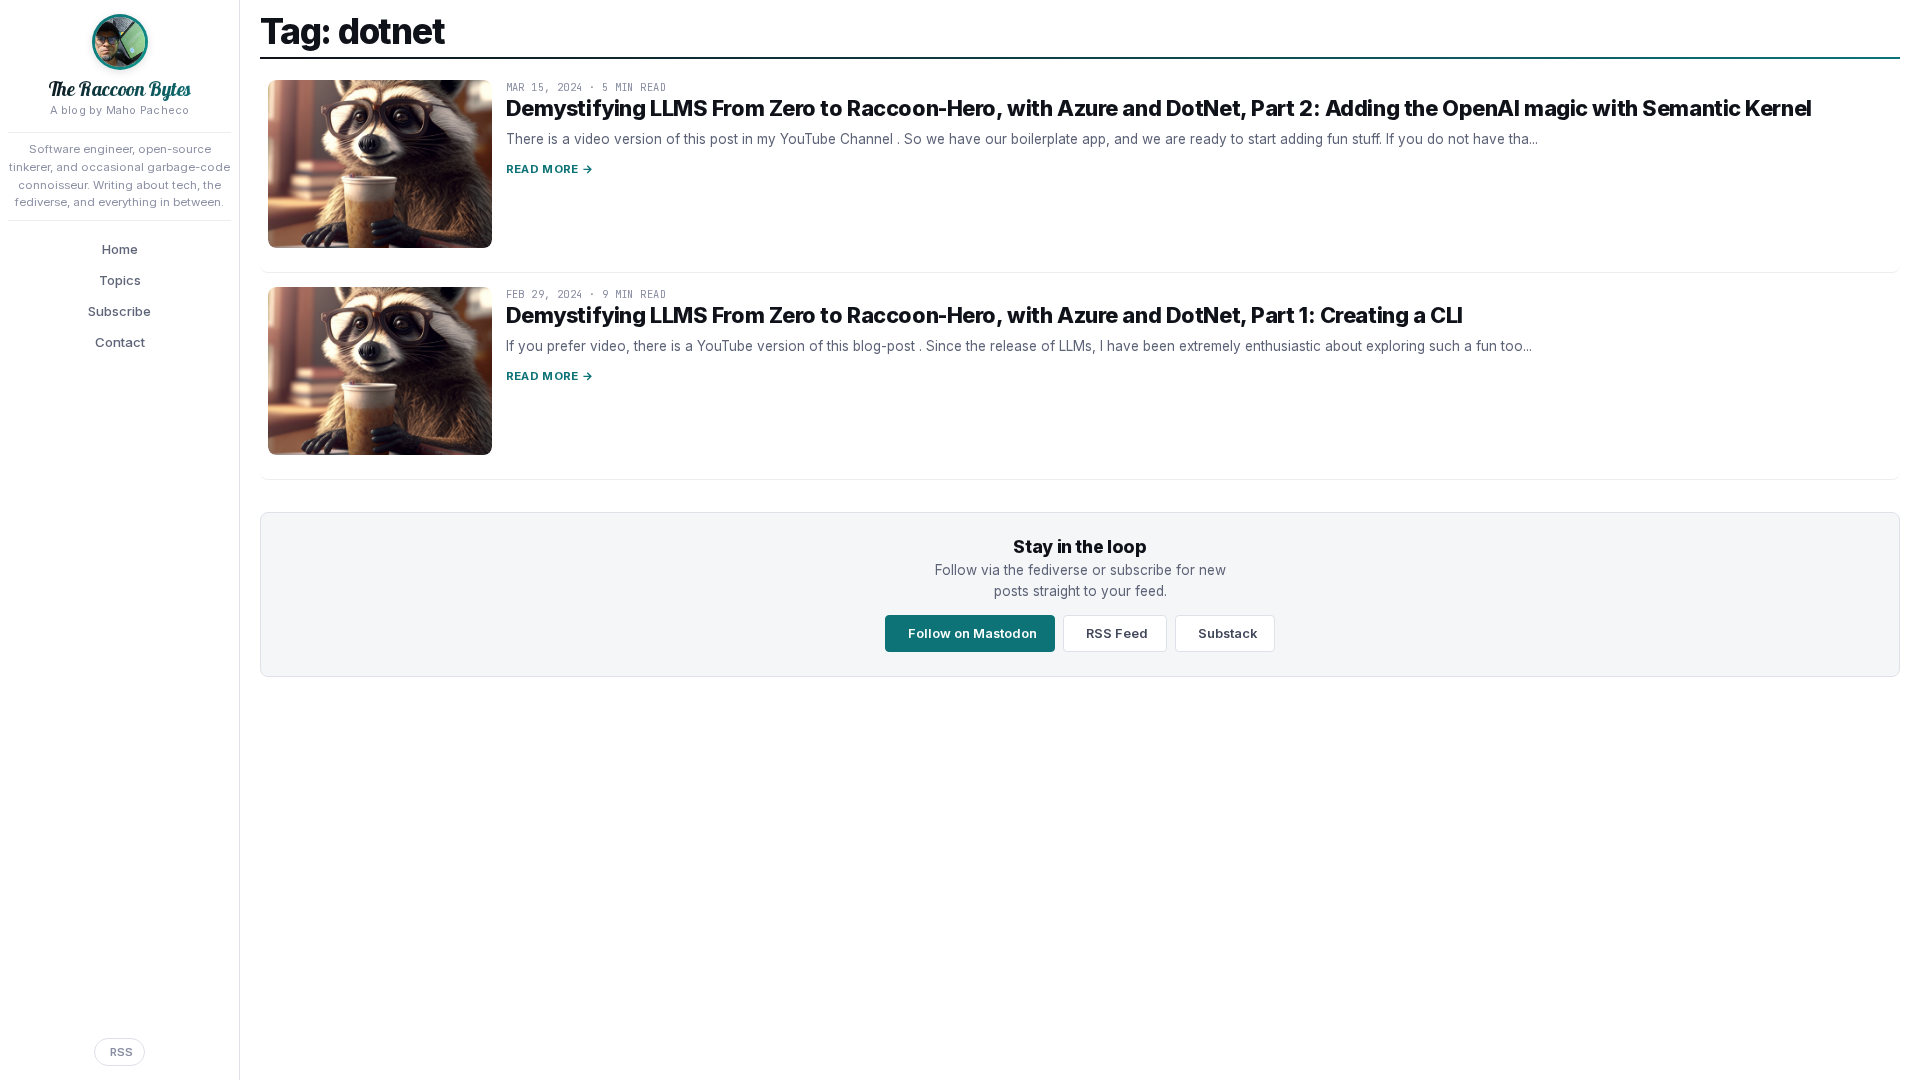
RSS (121, 1052)
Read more (549, 169)
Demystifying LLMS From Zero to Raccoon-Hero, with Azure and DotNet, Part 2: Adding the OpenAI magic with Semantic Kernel (1159, 108)
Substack (1227, 633)
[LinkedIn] (120, 1014)
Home (120, 249)
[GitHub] (82, 1014)
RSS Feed (1117, 633)
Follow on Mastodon (972, 633)
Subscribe (119, 311)
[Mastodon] (44, 1014)
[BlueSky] (157, 1014)
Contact (120, 342)
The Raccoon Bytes (119, 88)
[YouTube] (195, 1014)
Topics (120, 280)
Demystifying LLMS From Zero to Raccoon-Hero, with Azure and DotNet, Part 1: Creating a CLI (984, 315)
